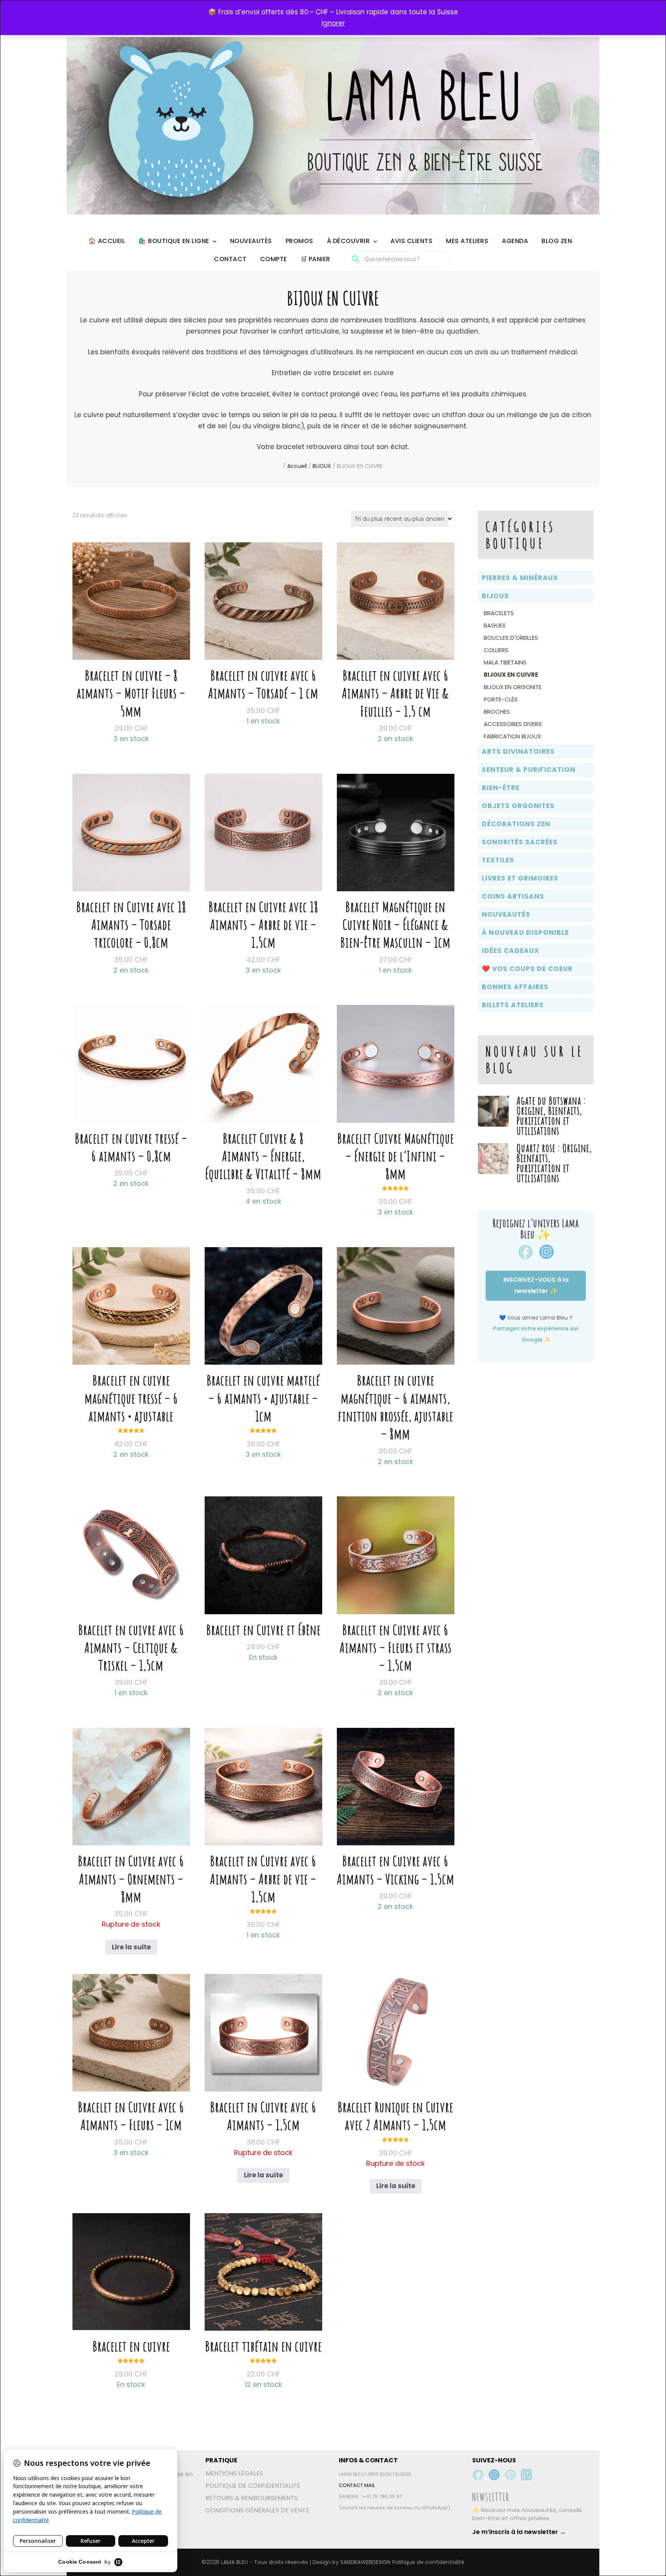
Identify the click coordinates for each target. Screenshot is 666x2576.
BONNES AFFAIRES (515, 987)
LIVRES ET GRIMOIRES (520, 878)
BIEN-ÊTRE (501, 788)
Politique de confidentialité (428, 2562)
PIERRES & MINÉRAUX (520, 578)
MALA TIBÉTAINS (505, 662)
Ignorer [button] (333, 23)
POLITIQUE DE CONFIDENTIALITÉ (253, 2486)
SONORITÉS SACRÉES (520, 842)
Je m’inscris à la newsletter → (519, 2532)
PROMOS (299, 241)
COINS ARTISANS (513, 896)
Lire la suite (131, 1947)
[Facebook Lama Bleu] (478, 2475)
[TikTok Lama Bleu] (526, 2475)
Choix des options (263, 1568)
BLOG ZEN (557, 241)
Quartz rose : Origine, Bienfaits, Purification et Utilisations (554, 1163)
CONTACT (230, 259)
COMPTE (274, 259)
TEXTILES (498, 860)
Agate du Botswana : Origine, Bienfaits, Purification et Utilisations (551, 1116)
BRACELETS (499, 613)
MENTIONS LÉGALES (234, 2473)
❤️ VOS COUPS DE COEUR (527, 969)
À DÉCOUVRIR (348, 241)
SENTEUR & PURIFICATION (529, 770)
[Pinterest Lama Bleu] (510, 2475)
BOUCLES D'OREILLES (511, 638)
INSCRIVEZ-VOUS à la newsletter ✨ (536, 1285)
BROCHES (497, 712)
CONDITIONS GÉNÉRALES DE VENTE (257, 2510)
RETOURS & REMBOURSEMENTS (252, 2498)
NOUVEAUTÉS (251, 241)
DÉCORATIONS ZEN (516, 824)
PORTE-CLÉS (501, 699)
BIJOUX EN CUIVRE (511, 675)
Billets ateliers (513, 1005)
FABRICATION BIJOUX (512, 736)
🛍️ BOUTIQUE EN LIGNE (174, 241)
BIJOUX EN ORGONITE (513, 687)
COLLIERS (496, 650)
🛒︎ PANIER (315, 259)
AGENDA (515, 241)
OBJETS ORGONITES (518, 806)
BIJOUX (495, 596)
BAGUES (495, 625)
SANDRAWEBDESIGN (365, 2562)
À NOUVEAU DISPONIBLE (525, 932)
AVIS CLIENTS (411, 241)
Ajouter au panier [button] (131, 631)
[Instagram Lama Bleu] (494, 2475)
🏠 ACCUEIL (107, 241)
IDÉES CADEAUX (510, 951)
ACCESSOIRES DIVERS (513, 724)
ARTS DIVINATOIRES (518, 751)
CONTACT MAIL (357, 2485)
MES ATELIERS (467, 241)
